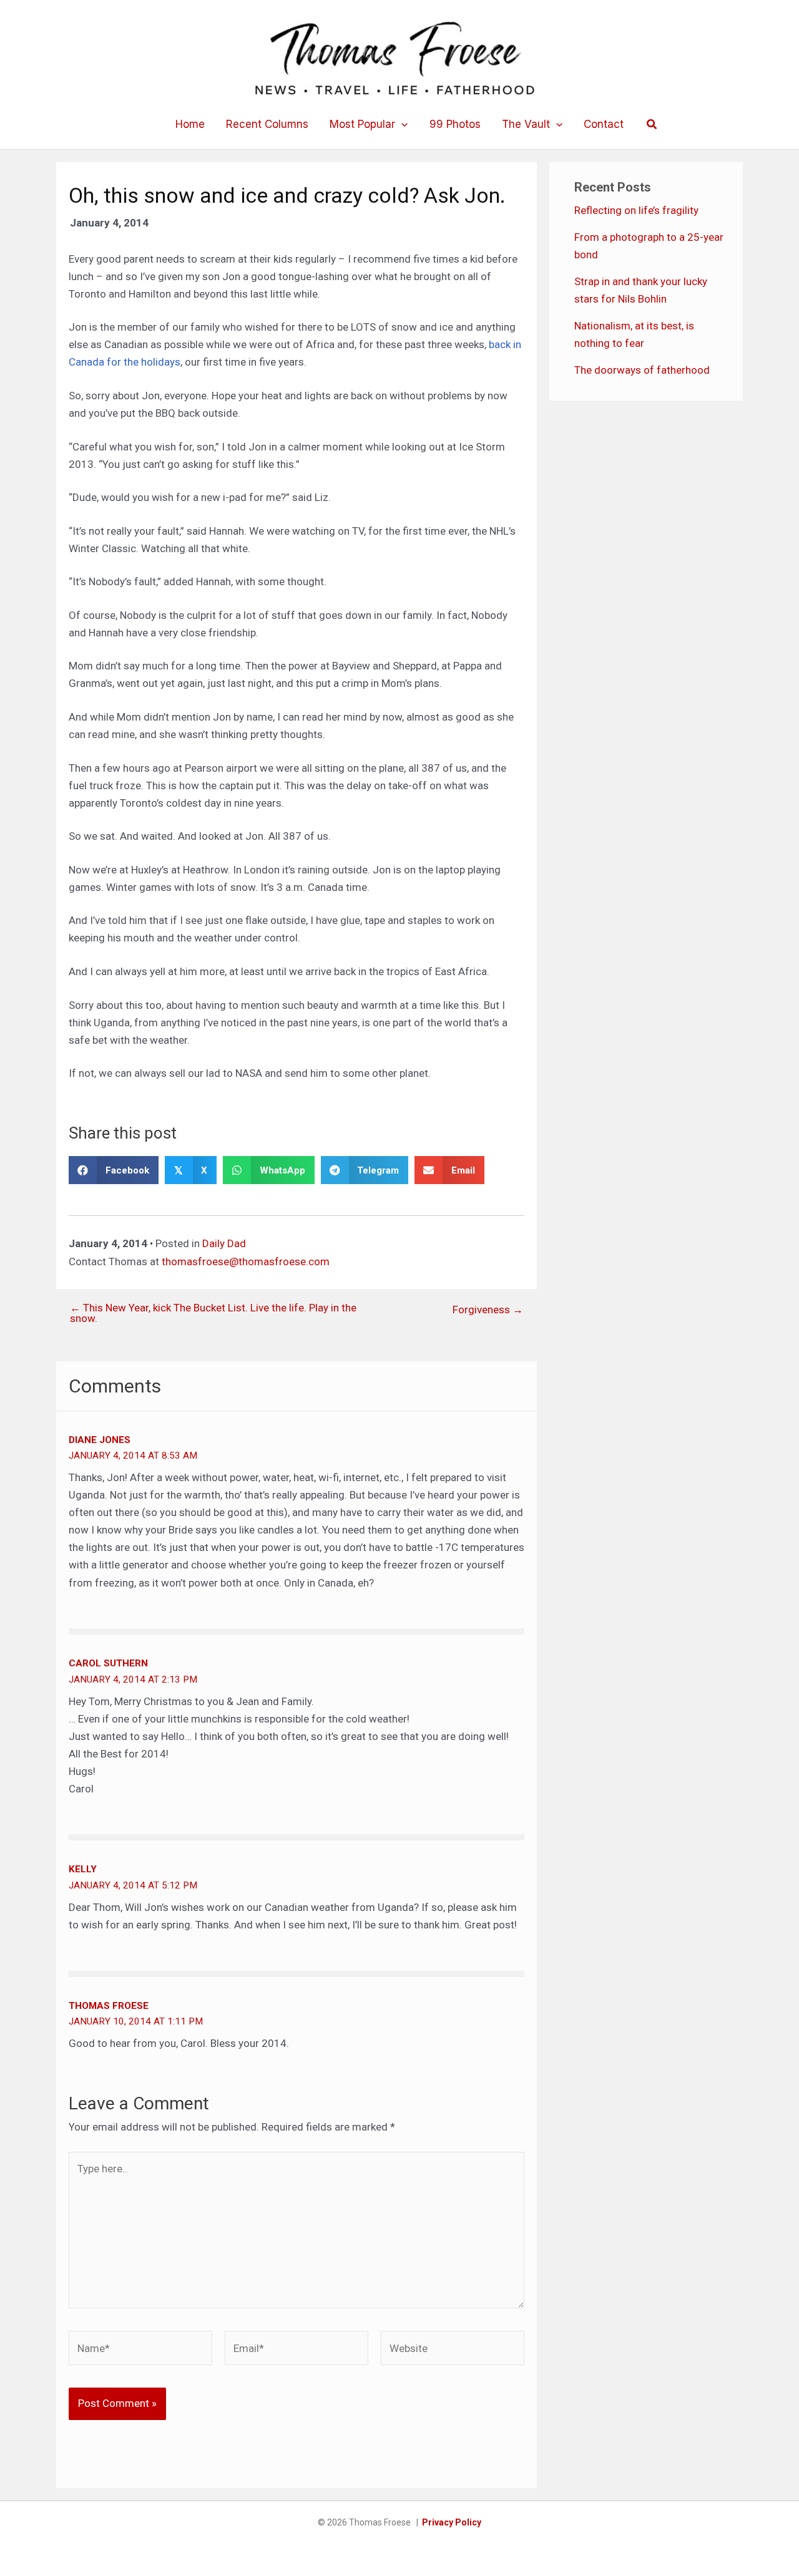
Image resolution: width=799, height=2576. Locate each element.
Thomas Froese (109, 2006)
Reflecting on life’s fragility (636, 210)
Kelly (83, 1869)
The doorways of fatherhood (642, 370)
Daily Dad (224, 1243)
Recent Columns (267, 124)
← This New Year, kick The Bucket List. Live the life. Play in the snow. (213, 1313)
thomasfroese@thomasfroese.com (246, 1261)
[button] (401, 124)
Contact (604, 124)
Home (190, 124)
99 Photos (455, 124)
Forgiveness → (488, 1310)
